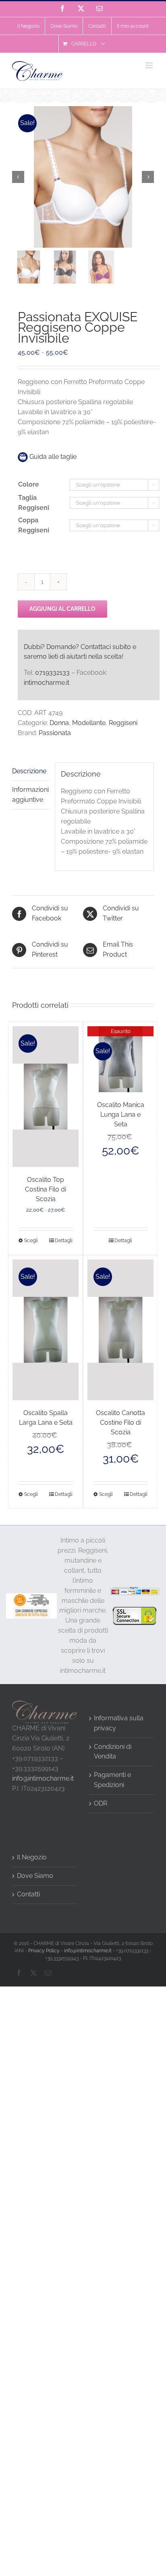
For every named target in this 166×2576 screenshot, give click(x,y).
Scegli (31, 1241)
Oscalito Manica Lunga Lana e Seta (121, 1114)
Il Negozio (32, 1857)
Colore (29, 484)
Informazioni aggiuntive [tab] (30, 795)
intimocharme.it (47, 683)
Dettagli (64, 1241)
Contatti (28, 1894)
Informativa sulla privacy (119, 1723)
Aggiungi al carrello (62, 609)
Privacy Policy (44, 1951)
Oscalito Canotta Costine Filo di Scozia (120, 1423)
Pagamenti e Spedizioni (112, 1780)
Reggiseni (123, 723)
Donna (59, 723)
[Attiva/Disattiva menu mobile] (150, 65)
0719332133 (52, 673)
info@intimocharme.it (43, 1778)
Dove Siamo (35, 1876)
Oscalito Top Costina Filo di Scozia (46, 1189)
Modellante (89, 723)
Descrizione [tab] (29, 771)
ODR (101, 1803)
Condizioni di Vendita (113, 1752)
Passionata (55, 733)
